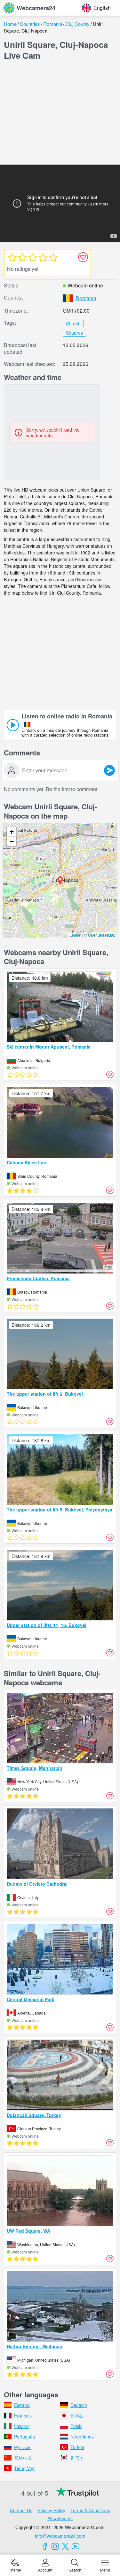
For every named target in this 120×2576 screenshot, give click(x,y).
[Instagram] (55, 2546)
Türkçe (77, 2447)
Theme (15, 2569)
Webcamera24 (36, 8)
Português (24, 2437)
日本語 (77, 2416)
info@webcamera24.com (60, 2536)
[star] (12, 257)
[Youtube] (76, 2546)
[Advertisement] (60, 114)
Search (75, 2569)
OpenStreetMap (102, 935)
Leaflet (75, 935)
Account (45, 2569)
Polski (76, 2426)
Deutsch (79, 2405)
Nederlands (82, 2437)
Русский (22, 2447)
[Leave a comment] (109, 770)
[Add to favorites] (83, 257)
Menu (105, 2569)
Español (22, 2405)
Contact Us (21, 2510)
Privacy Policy (51, 2510)
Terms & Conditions (90, 2510)
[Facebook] (45, 2546)
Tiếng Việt (24, 2468)
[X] (65, 2546)
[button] (60, 881)
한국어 (77, 2458)
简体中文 (23, 2458)
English (102, 8)
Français (23, 2416)
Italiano (21, 2426)
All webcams (60, 2518)
